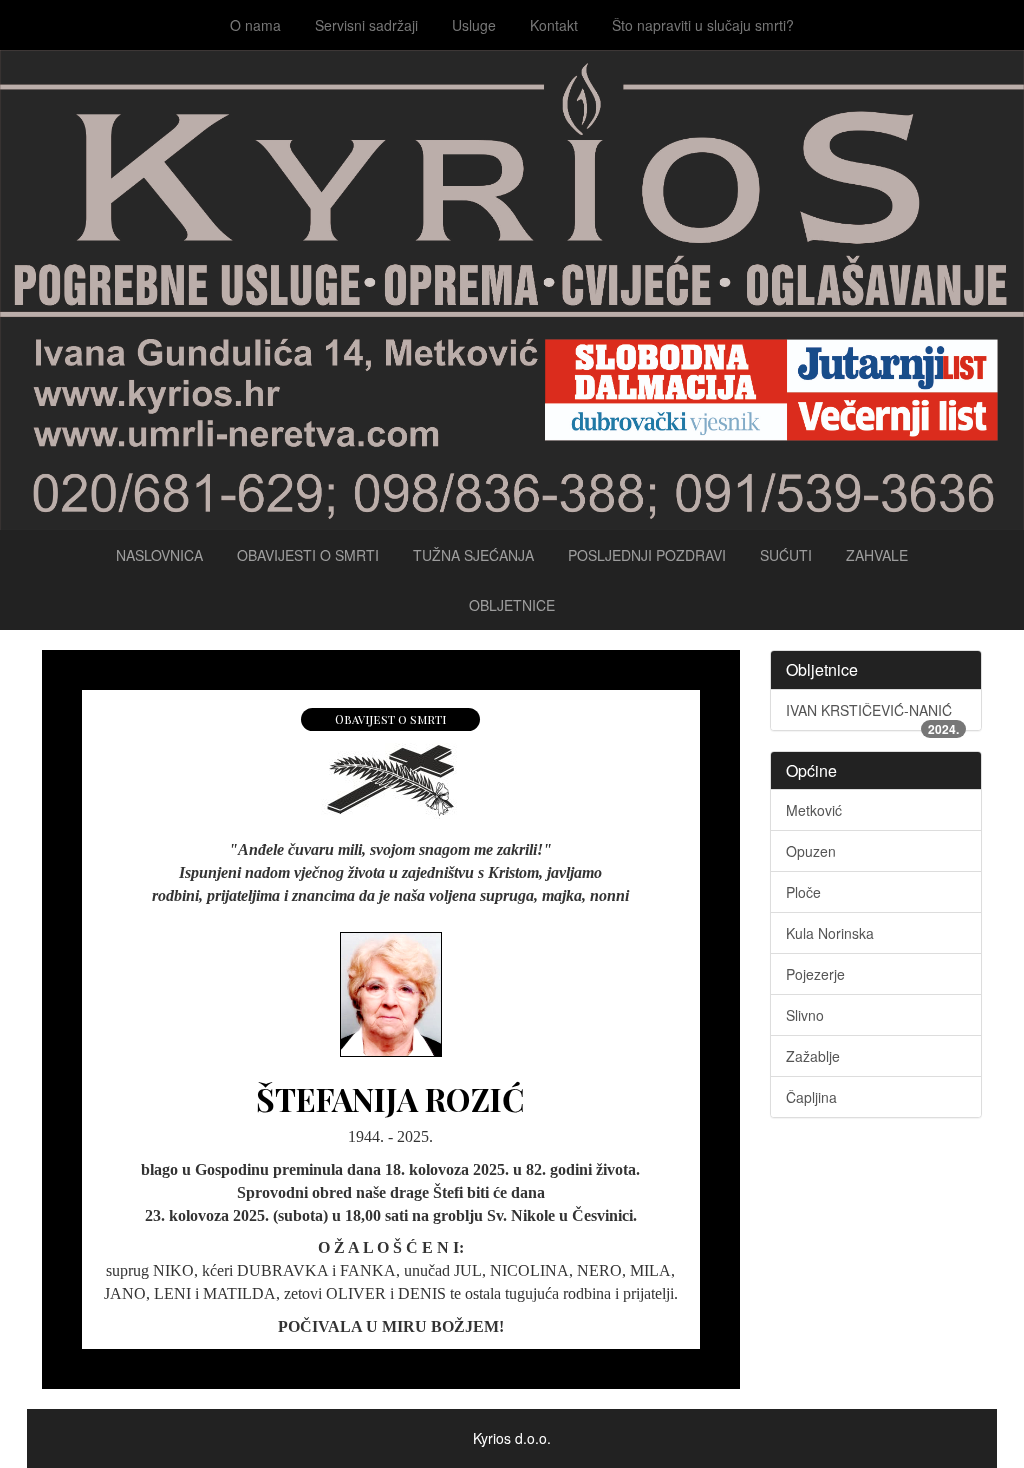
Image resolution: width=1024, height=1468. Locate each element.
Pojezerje (815, 974)
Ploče (803, 892)
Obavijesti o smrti (308, 555)
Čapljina (811, 1097)
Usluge (474, 25)
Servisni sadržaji (366, 25)
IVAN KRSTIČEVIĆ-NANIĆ (873, 715)
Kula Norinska (830, 933)
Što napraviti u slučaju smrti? (703, 25)
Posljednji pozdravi (647, 555)
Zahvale (877, 555)
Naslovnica (159, 555)
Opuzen (811, 851)
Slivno (805, 1015)
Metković (814, 810)
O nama (255, 25)
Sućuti (786, 555)
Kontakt (554, 25)
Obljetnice (512, 605)
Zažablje (813, 1056)
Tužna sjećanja (473, 555)
